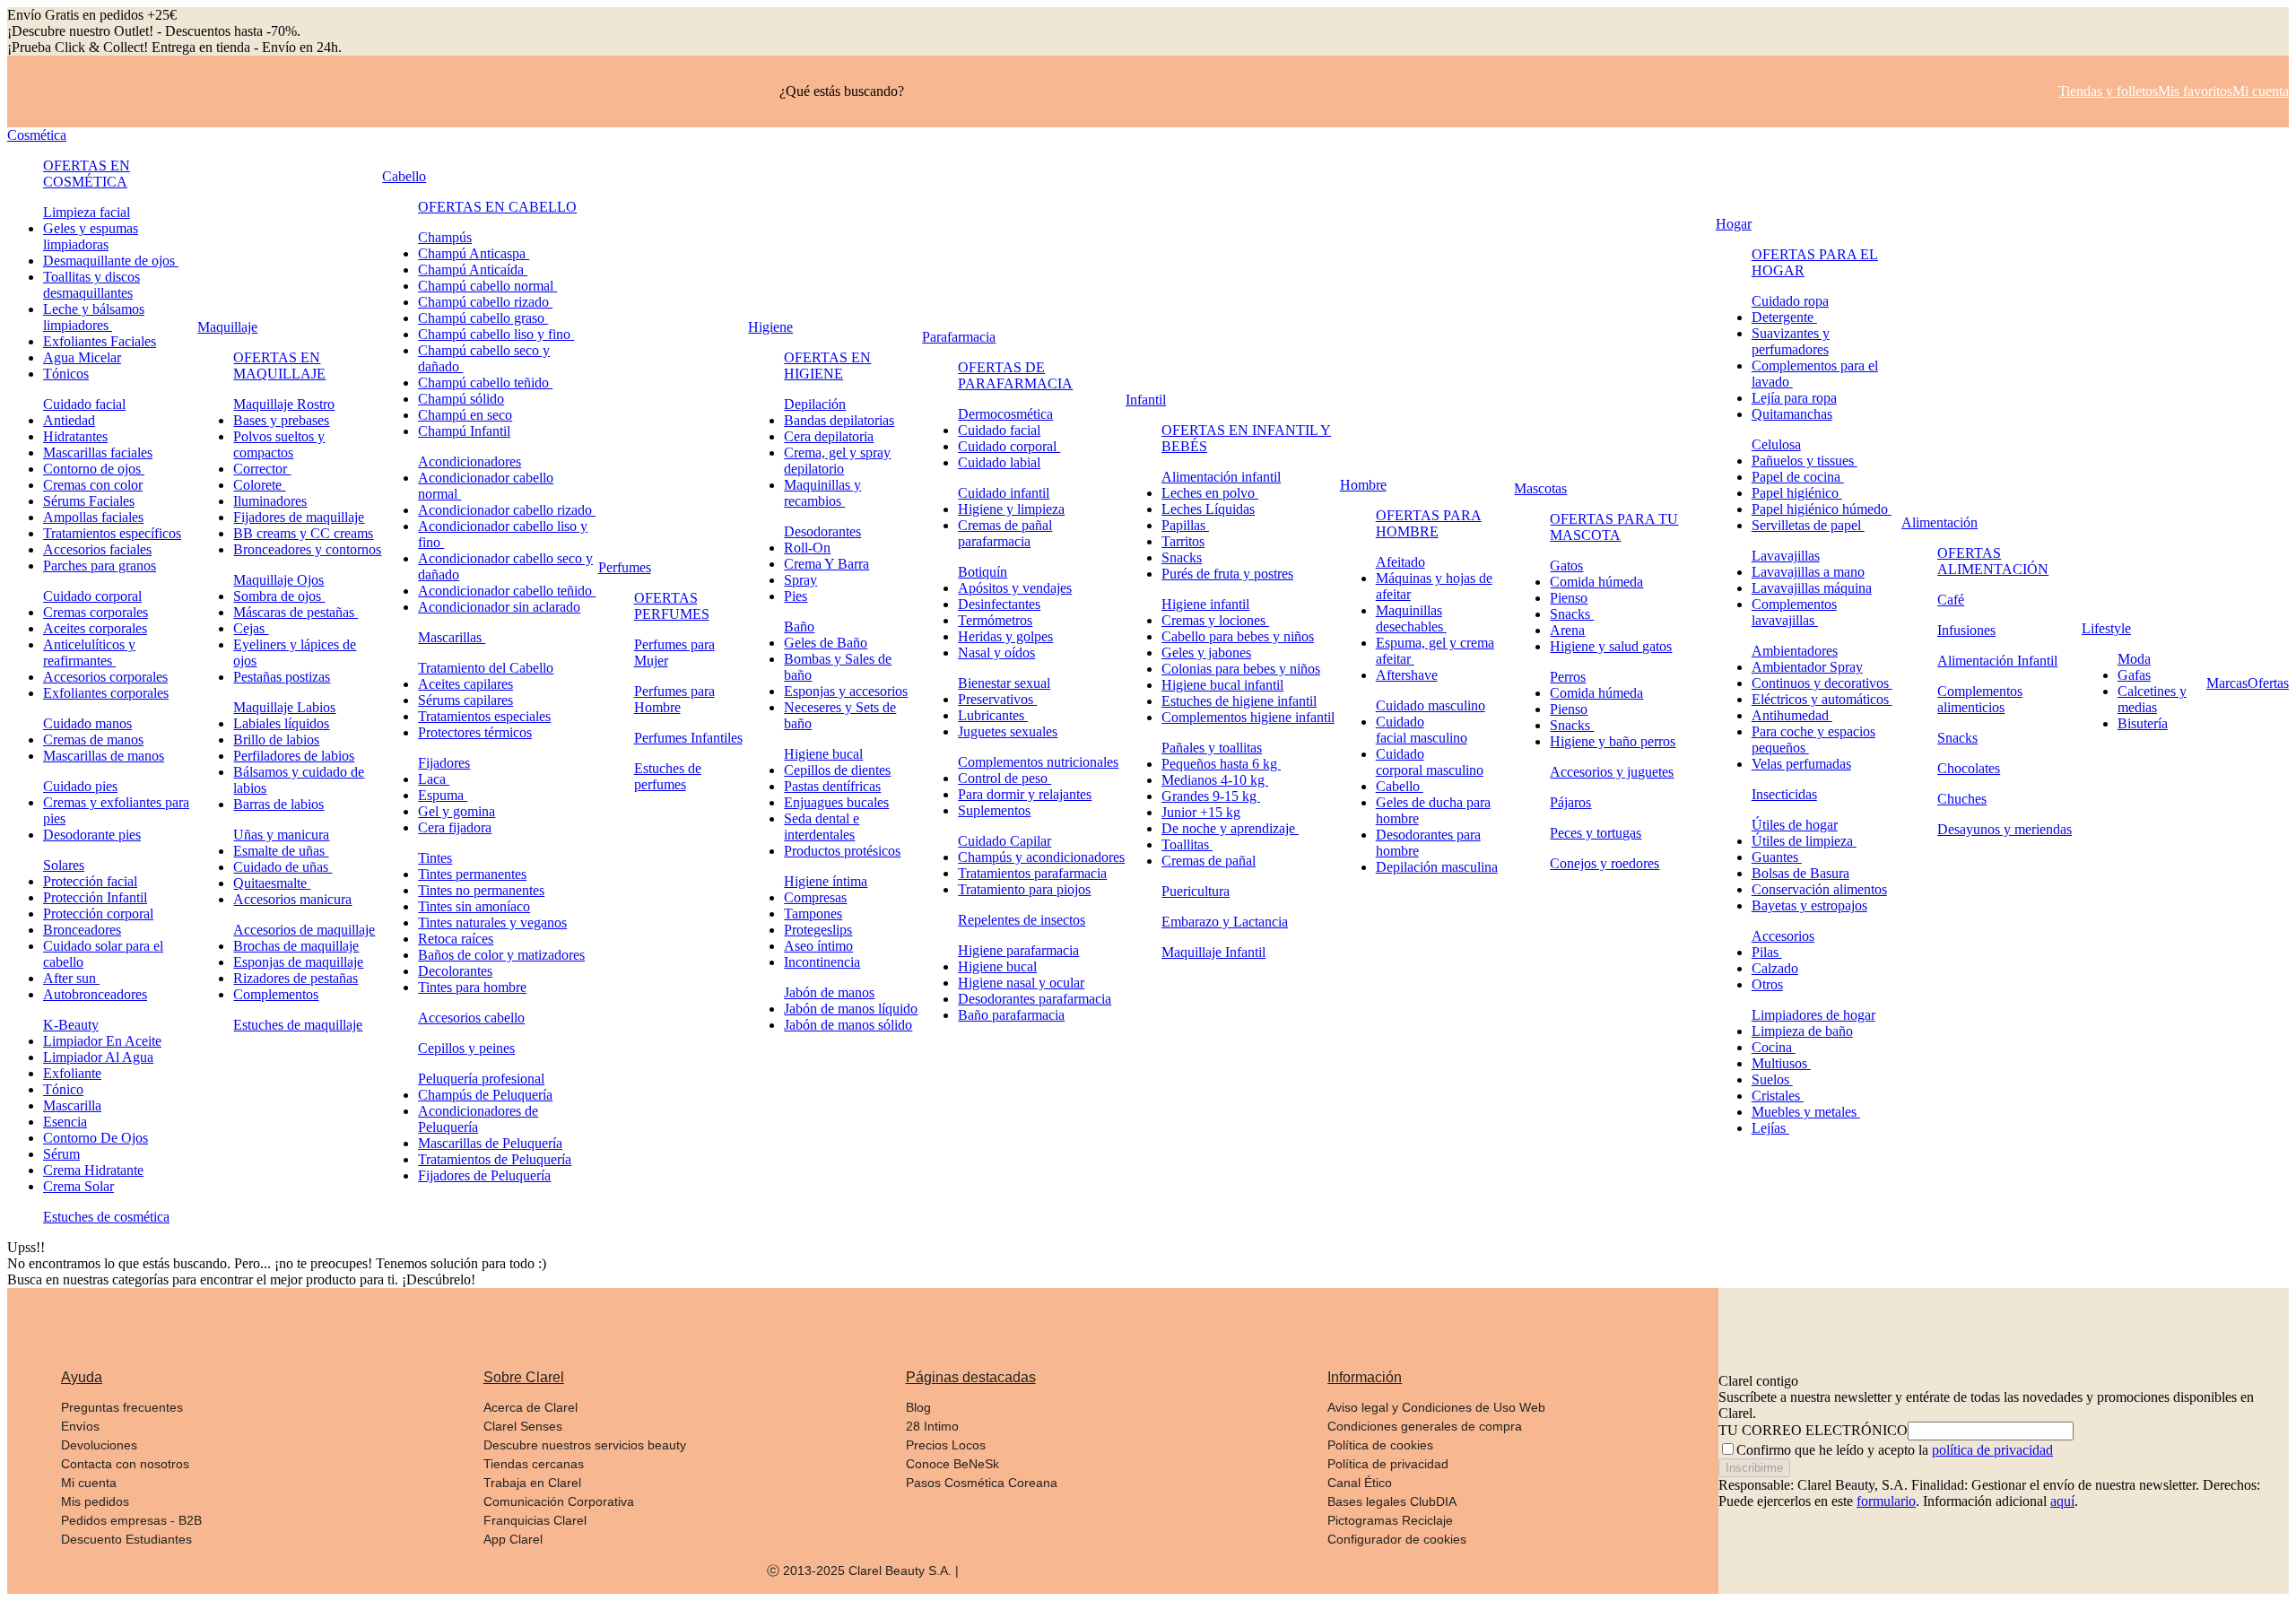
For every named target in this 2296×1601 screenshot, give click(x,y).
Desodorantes (822, 531)
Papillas (1185, 525)
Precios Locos (946, 1445)
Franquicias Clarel (535, 1520)
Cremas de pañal (1209, 861)
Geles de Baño (826, 643)
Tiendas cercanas (534, 1464)
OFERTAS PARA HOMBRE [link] (1429, 523)
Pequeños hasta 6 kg (1221, 764)
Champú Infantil (464, 431)
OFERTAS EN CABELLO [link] (497, 207)
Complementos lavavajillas (1794, 612)
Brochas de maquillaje (296, 946)
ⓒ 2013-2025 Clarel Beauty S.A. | (863, 1571)
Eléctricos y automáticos (1822, 699)
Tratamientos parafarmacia (1032, 873)
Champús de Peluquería (485, 1095)
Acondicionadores (470, 461)
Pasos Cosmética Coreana (982, 1483)
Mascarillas (452, 637)
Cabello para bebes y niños (1238, 636)
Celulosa (1776, 444)
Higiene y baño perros (1613, 741)
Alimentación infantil (1221, 477)
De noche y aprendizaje (1230, 828)
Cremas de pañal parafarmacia (1005, 533)
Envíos (80, 1426)
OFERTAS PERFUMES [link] (672, 606)
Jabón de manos (829, 992)
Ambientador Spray (1807, 667)
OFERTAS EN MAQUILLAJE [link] (279, 365)
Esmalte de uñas (281, 851)
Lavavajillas (1786, 556)
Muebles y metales (1806, 1112)
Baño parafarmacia (1011, 1015)
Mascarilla (72, 1105)
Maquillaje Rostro (284, 404)
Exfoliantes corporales (106, 693)
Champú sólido (461, 399)
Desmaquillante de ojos (111, 261)
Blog (918, 1407)
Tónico (63, 1089)
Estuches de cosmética (106, 1217)
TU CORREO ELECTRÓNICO (1813, 1430)
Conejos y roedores (1605, 863)
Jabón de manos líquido (851, 1009)
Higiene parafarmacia (1018, 950)
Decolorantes (455, 971)
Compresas (815, 897)
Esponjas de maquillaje (298, 962)
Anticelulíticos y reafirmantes (89, 653)
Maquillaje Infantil (1213, 952)
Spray (800, 580)
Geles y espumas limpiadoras (91, 236)
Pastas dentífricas (832, 786)
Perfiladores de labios (294, 756)
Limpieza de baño (1802, 1031)
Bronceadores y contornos (307, 549)
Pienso (1569, 598)
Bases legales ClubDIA (1392, 1501)
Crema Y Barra (826, 564)
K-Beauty (71, 1025)
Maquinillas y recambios (822, 493)
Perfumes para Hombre (674, 699)
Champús (445, 237)
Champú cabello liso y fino (496, 334)
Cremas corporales (96, 612)
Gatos (1566, 566)
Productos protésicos (842, 851)
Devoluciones (99, 1445)
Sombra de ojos (279, 596)
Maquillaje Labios (284, 707)
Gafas (2134, 675)
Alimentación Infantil (1997, 661)
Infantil (1146, 400)
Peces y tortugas (1596, 833)
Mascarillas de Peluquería (490, 1143)
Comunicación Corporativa (559, 1501)
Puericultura (1196, 891)
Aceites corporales (95, 628)
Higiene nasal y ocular (1021, 983)
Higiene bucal (823, 754)
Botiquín (983, 572)
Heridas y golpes (1005, 636)
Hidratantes (75, 436)
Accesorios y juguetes (1612, 772)
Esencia (65, 1122)
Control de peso (1004, 778)
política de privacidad (1992, 1450)
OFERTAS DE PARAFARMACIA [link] (1015, 375)
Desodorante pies (92, 835)
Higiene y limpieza (1011, 509)
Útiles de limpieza (1804, 841)
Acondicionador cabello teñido (507, 591)
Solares (64, 865)
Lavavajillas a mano (1808, 572)
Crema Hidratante (93, 1170)
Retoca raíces (456, 939)
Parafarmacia (959, 337)
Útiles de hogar (1795, 825)
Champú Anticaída (473, 270)
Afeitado (1400, 562)
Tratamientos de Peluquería (495, 1159)
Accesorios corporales (105, 677)
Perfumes (625, 567)
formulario (1886, 1501)
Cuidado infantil (1004, 493)
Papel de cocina (1798, 477)
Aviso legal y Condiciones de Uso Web (1436, 1407)
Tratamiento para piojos (1024, 889)
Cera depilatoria (829, 436)
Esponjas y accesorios (846, 691)
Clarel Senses (523, 1426)
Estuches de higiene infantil (1239, 701)
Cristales (1778, 1096)
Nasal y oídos (996, 653)
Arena (1567, 630)
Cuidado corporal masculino (1430, 762)
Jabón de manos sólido (848, 1025)
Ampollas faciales (93, 517)
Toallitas (1187, 844)
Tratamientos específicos (112, 533)
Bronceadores (82, 930)
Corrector (262, 469)
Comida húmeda (1596, 582)
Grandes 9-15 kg (1211, 796)
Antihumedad (1792, 715)
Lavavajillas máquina (1812, 588)
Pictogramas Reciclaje (1390, 1520)
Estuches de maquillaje (298, 1025)
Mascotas (1540, 488)
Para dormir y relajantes (1025, 794)
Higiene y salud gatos (1611, 646)
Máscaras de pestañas (296, 612)
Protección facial (90, 881)
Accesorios (1783, 936)
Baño (799, 626)
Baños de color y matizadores (501, 955)
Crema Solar (78, 1186)
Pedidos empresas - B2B (131, 1520)
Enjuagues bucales (836, 802)
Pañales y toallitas (1212, 748)
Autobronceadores (95, 994)
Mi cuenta (89, 1483)
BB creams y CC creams (303, 533)
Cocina (1774, 1047)
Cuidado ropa (1790, 301)
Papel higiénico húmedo (1822, 509)
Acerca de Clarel (531, 1407)
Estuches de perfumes (668, 776)
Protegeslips (818, 930)
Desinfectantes (999, 604)
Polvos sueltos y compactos (279, 444)
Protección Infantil (95, 897)
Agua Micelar (82, 357)
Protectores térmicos (475, 732)
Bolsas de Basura (1800, 873)
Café (1951, 600)
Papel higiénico (1797, 493)
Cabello (404, 176)
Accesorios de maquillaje (304, 930)
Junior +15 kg (1201, 812)
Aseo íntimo (818, 946)
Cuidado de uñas (283, 867)
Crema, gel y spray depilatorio (837, 461)
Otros (1767, 984)
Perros (1568, 677)
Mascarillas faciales (98, 452)
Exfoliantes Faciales (100, 341)
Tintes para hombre (472, 987)
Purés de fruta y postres (1227, 574)
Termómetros (995, 620)
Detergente (1784, 317)
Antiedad (69, 420)
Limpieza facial (87, 212)
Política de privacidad (1388, 1464)
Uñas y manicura (281, 835)
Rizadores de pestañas (296, 978)
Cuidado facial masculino (1422, 730)
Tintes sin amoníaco (474, 906)
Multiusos (1781, 1063)
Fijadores (444, 763)
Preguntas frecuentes (122, 1407)
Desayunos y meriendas (2005, 829)
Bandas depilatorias (839, 420)
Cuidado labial (999, 462)
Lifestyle (2106, 628)
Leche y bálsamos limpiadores (94, 317)
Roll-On (807, 548)
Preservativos (997, 699)
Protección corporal (98, 914)
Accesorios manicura (292, 899)
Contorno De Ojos (96, 1138)
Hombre (1363, 485)
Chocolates (1969, 768)
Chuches (1962, 799)
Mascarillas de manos (104, 756)
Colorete (259, 485)
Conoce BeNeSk (952, 1464)
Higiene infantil (1205, 604)
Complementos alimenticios (1980, 699)
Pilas (1767, 952)
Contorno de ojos (94, 469)
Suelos (1772, 1079)
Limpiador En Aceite (102, 1041)
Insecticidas (1784, 794)
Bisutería (2143, 723)
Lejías (1770, 1128)
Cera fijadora (455, 827)
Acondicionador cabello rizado (507, 510)
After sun (71, 978)
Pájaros (1570, 802)
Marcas (2227, 683)
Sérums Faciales (89, 501)
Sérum (61, 1154)
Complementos (276, 994)
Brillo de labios (276, 740)
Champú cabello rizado (485, 302)
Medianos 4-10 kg (1215, 780)
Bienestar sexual (1004, 683)
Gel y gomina (457, 811)
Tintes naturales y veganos (492, 922)
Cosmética (37, 135)
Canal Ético (1360, 1483)
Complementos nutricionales (1038, 762)
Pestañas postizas (282, 677)
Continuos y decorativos (1822, 683)
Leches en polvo (1210, 493)
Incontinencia (822, 962)
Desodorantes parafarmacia (1035, 999)
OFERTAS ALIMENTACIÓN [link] (1993, 561)
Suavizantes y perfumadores (1791, 341)
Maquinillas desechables (1411, 618)
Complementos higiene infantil (1248, 717)
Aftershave (1407, 675)
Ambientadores (1795, 651)
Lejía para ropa (1794, 398)
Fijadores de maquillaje (299, 517)
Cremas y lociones (1215, 620)
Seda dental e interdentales (822, 827)
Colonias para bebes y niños (1241, 669)
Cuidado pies (80, 786)
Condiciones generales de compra (1425, 1426)
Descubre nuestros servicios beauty (585, 1445)
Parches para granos (100, 566)
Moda (2134, 659)
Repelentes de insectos (1022, 920)
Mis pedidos (95, 1501)
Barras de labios (278, 804)
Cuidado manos (87, 723)
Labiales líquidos (281, 723)
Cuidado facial (84, 404)
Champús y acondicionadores (1041, 857)
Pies (796, 596)
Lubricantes (993, 715)
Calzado (1775, 968)
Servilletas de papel (1808, 525)
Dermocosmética (1005, 414)
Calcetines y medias (2152, 699)
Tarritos (1183, 541)
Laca (434, 779)
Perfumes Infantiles (688, 738)
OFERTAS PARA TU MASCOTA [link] (1614, 527)
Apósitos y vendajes (1015, 588)
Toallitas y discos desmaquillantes (91, 285)
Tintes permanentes (472, 874)
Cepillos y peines (466, 1048)
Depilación (815, 404)
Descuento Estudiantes (126, 1539)
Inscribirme (1754, 1468)
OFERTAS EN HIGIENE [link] (827, 365)
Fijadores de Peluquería (484, 1175)
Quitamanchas (1792, 414)
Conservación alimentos (1819, 889)
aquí (2062, 1501)
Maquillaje (227, 327)
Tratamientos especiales (484, 716)
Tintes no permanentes (481, 890)
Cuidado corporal (92, 596)
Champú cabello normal (487, 286)
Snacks (1182, 557)
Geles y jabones (1206, 653)
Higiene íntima (826, 881)
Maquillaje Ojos (278, 580)
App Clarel (513, 1539)
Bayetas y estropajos (1809, 905)
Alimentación (1939, 522)
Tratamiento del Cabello (486, 668)
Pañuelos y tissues (1805, 461)
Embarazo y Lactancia (1225, 922)
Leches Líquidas (1208, 509)
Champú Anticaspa (474, 253)
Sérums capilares (465, 700)
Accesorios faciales (97, 549)
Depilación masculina (1437, 867)
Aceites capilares (465, 684)
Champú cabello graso (483, 318)
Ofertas (2268, 683)
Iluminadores (270, 501)
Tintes (435, 858)
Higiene (770, 327)
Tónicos (66, 374)
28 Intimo (932, 1426)
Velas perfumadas (1801, 764)
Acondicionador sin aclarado (499, 607)
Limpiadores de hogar (1813, 1015)
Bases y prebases (281, 420)
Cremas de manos (93, 740)
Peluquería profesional (481, 1079)
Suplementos (994, 810)
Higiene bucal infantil (1222, 685)
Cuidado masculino (1431, 705)
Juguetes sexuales (1008, 731)
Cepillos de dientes (837, 770)
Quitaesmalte (272, 883)
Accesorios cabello (471, 1018)
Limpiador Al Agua (98, 1057)
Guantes (1777, 857)
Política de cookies (1380, 1445)
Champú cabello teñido (485, 383)
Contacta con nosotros (125, 1464)
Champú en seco (465, 415)
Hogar (1734, 224)
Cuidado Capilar (1004, 841)
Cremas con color (93, 485)
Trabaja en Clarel (532, 1483)
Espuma (443, 795)
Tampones (813, 914)
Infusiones (1966, 630)
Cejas (251, 628)
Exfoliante (72, 1073)
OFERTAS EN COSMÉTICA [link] (87, 174)
